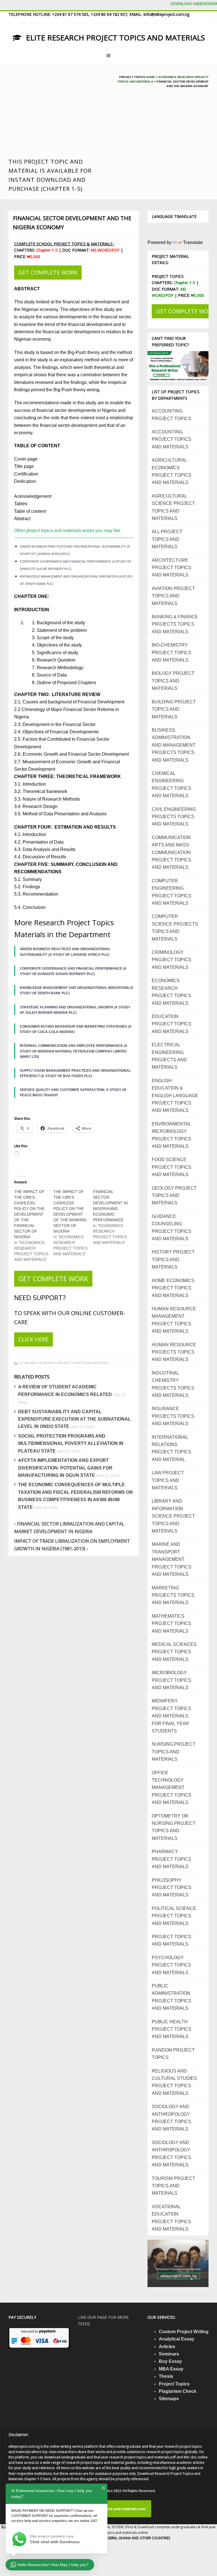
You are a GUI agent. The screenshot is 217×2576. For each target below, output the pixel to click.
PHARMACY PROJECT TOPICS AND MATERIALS (172, 1859)
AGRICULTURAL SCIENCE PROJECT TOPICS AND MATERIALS (173, 507)
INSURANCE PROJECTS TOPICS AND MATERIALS (173, 1416)
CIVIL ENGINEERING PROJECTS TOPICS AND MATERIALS (174, 817)
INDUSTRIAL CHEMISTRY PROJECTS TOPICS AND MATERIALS (173, 1384)
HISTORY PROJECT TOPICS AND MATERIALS (173, 1259)
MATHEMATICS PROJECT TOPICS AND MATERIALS (172, 1624)
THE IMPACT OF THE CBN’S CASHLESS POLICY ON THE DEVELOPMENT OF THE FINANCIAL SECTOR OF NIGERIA (29, 1214)
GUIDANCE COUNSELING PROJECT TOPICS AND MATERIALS (172, 1228)
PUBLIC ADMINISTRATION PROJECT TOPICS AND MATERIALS (172, 1997)
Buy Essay (170, 2361)
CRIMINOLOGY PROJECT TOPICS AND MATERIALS (172, 960)
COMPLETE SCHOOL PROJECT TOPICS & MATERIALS (64, 244)
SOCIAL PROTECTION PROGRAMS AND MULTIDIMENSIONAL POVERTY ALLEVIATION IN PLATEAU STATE (71, 1443)
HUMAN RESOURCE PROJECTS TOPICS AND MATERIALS (174, 1352)
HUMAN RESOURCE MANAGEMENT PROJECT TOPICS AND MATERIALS (174, 1320)
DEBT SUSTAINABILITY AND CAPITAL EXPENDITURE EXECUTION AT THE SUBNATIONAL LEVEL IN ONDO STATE (74, 1419)
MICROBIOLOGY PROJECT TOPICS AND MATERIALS (172, 1680)
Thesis (166, 2376)
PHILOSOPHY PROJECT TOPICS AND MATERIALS (172, 1888)
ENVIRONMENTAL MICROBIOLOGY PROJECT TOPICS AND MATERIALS (172, 1135)
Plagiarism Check (178, 2391)
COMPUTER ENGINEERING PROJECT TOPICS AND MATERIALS (172, 892)
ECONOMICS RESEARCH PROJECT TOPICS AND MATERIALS (64, 1363)
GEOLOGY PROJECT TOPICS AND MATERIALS (174, 1196)
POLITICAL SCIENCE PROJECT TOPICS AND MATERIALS (174, 1916)
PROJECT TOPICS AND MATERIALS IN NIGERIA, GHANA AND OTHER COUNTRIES (108, 2538)
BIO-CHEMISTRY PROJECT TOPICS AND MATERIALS (172, 652)
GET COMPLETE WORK (48, 272)
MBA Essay (171, 2369)
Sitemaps (169, 2399)
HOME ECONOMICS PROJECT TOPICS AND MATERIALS (173, 1288)
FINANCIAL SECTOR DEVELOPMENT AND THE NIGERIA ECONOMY (72, 223)
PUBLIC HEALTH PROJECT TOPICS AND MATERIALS (172, 2029)
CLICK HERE (33, 1339)
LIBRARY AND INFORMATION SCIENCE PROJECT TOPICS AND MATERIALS (173, 1516)
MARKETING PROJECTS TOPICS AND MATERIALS (173, 1595)
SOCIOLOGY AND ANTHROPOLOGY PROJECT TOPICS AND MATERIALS (172, 2118)
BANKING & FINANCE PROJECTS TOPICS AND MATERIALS (175, 624)
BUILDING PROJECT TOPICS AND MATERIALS (174, 709)
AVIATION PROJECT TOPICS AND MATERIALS (173, 596)
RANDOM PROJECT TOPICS (173, 2054)
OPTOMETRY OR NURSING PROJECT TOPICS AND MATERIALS (174, 1827)
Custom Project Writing (184, 2332)
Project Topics (174, 2384)
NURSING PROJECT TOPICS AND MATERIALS (174, 1752)
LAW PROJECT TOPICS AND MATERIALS (168, 1480)
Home (150, 77)
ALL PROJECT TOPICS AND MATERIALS (167, 539)
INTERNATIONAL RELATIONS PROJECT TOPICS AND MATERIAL (172, 1448)
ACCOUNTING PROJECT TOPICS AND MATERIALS (172, 439)
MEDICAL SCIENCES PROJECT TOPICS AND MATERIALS (174, 1652)
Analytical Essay (177, 2339)
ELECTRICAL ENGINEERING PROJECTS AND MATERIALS (169, 1056)
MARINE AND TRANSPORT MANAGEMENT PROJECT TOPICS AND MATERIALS (172, 1559)
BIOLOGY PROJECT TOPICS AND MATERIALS (173, 681)
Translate (193, 242)
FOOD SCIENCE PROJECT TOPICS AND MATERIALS (172, 1167)
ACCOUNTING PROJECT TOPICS (172, 415)
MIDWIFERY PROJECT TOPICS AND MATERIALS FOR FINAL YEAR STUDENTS (172, 1716)
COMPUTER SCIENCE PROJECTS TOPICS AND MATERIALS (175, 928)
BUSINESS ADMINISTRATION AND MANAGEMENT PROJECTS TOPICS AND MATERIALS (174, 745)
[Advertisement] (56, 115)
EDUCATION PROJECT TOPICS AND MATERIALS (172, 1024)
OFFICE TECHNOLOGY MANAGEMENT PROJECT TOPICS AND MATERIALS (172, 1788)
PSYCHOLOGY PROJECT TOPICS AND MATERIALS (172, 1965)
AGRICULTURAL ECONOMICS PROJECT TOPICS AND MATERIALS (172, 471)
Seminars (169, 2354)
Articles (167, 2347)
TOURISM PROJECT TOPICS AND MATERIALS (173, 2186)
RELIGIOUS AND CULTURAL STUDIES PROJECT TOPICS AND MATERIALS (174, 2082)
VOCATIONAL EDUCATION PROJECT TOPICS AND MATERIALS (172, 2218)
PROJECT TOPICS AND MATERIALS (172, 1940)
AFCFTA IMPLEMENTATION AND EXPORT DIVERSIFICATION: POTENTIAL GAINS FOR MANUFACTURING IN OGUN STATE (65, 1468)
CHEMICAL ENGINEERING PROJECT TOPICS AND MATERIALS (172, 785)
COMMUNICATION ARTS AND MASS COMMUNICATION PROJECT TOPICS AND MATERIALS (172, 852)
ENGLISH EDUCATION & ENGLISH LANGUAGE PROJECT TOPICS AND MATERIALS (175, 1096)
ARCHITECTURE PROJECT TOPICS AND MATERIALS (172, 568)
